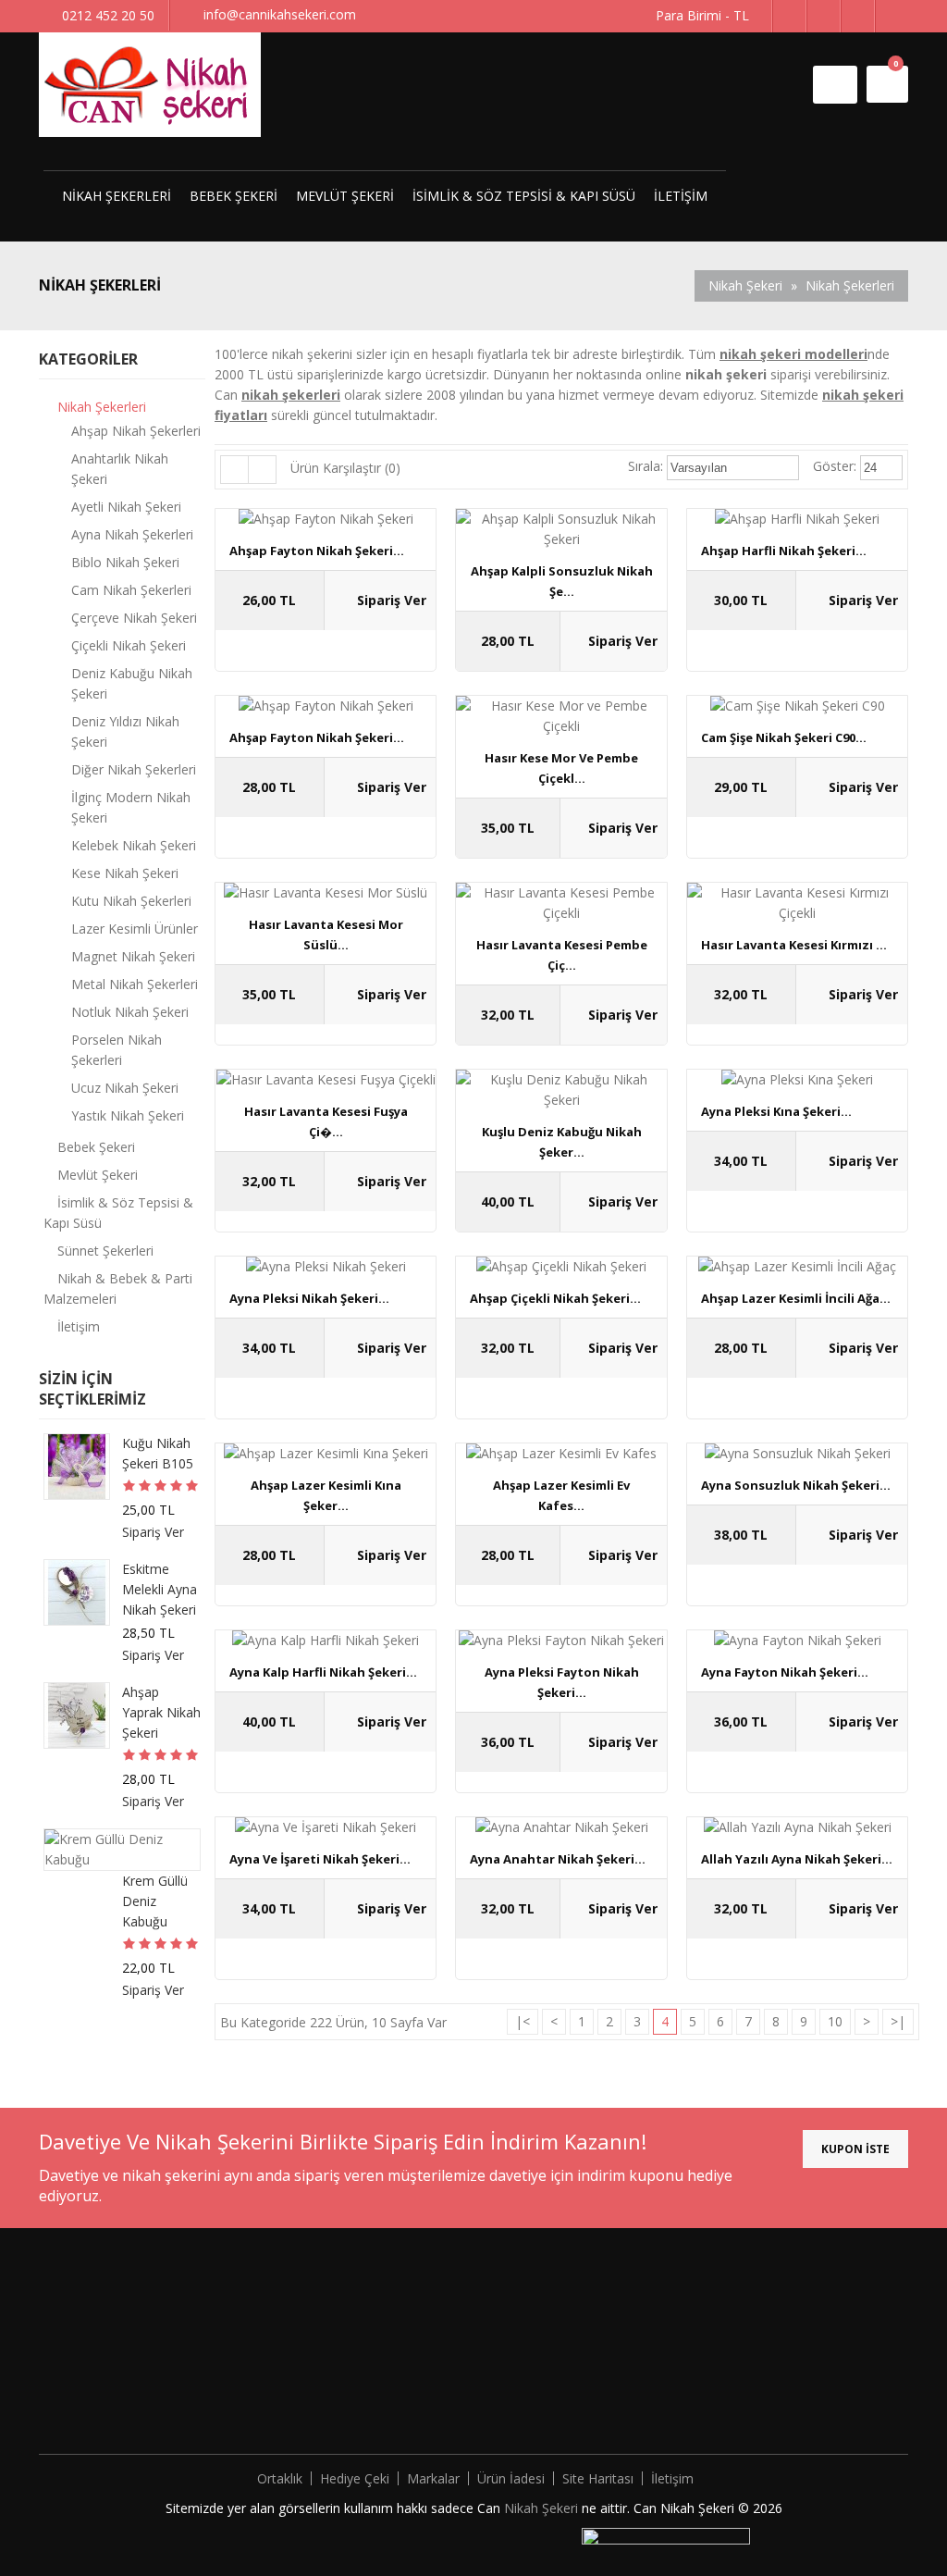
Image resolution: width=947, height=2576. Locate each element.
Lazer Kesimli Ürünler (135, 929)
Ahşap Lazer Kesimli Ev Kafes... (561, 1495)
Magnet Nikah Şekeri (133, 956)
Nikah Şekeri (745, 285)
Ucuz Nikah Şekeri (125, 1088)
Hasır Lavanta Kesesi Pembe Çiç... (562, 955)
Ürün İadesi (511, 2478)
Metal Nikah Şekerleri (135, 984)
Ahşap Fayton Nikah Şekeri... (317, 551)
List (235, 470)
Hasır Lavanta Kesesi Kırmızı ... (794, 945)
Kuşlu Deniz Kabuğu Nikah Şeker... (562, 1142)
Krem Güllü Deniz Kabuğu (155, 1901)
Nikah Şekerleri (117, 196)
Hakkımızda (289, 2303)
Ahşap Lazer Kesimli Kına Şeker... (326, 1495)
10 (835, 2021)
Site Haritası (598, 2478)
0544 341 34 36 (792, 2406)
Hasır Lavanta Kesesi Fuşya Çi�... (326, 1121)
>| (898, 2021)
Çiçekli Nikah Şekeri (129, 645)
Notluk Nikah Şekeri (130, 1012)
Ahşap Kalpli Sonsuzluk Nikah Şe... (562, 581)
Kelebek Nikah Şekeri (134, 845)
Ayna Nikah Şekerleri (132, 534)
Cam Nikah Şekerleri (131, 590)
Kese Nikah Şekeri (125, 873)
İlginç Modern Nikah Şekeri (131, 807)
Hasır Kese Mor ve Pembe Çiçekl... (561, 768)
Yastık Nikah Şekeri (128, 1115)
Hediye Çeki (355, 2478)
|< (523, 2021)
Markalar (433, 2478)
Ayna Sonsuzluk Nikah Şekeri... (796, 1485)
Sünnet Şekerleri (105, 1251)
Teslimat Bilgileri (304, 2330)
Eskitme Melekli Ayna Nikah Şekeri (160, 1589)
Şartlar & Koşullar (307, 2386)
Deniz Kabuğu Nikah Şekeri (132, 683)
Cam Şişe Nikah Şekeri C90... (784, 737)
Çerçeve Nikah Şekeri (134, 618)
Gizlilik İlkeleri (294, 2358)
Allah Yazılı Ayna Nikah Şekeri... (797, 1859)
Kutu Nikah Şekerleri (131, 901)
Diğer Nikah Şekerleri (134, 769)
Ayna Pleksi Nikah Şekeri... (309, 1298)
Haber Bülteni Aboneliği (541, 2386)
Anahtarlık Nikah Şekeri (120, 469)
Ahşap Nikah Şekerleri (136, 431)
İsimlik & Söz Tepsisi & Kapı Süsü (524, 196)
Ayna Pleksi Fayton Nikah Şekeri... (562, 1682)
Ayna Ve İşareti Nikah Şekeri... (320, 1859)
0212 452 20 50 (782, 2378)
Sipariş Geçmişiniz (525, 2330)
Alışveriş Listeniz (520, 2358)
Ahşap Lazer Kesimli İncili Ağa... (796, 1298)
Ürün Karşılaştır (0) (345, 468)
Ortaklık (280, 2478)
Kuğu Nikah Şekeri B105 (158, 1453)
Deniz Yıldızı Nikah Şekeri (125, 731)
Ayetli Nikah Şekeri (126, 507)
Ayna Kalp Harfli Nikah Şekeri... (323, 1672)
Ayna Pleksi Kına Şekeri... (776, 1111)
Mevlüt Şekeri (345, 196)
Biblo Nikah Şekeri (125, 562)
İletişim (681, 196)
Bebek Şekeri (234, 196)
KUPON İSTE (855, 2149)
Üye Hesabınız (514, 2303)
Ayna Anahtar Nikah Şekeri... (558, 1859)
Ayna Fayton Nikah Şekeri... (785, 1672)
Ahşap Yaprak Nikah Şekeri (161, 1712)
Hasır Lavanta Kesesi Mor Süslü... (326, 935)
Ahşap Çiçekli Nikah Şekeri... (555, 1298)
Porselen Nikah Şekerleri (117, 1050)
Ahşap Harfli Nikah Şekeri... (784, 551)
